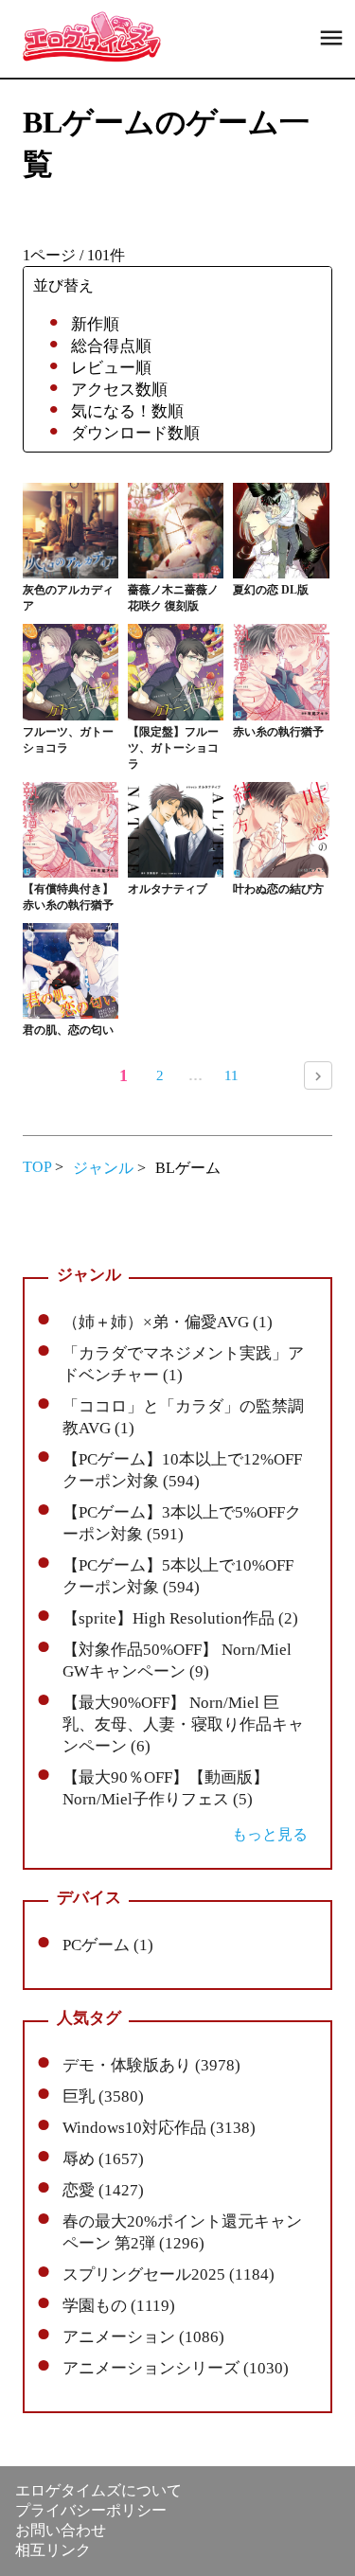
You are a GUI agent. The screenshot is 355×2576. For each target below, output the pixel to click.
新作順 (95, 324)
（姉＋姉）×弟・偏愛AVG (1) (168, 1322)
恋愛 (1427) (103, 2190)
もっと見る (270, 1834)
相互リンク (53, 2550)
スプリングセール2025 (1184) (169, 2274)
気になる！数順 (127, 411)
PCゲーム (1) (108, 1945)
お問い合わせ (61, 2530)
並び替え (63, 285)
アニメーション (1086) (143, 2337)
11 (231, 1075)
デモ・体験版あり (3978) (151, 2065)
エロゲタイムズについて (98, 2490)
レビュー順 (111, 368)
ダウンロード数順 (135, 433)
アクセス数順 (119, 390)
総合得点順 (111, 346)
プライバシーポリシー (91, 2510)
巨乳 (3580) (103, 2096)
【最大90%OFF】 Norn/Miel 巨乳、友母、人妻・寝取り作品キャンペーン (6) (183, 1724)
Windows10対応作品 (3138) (159, 2128)
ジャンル (103, 1168)
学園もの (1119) (119, 2306)
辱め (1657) (103, 2159)
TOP (37, 1167)
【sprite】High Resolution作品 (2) (180, 1618)
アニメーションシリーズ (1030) (176, 2368)
